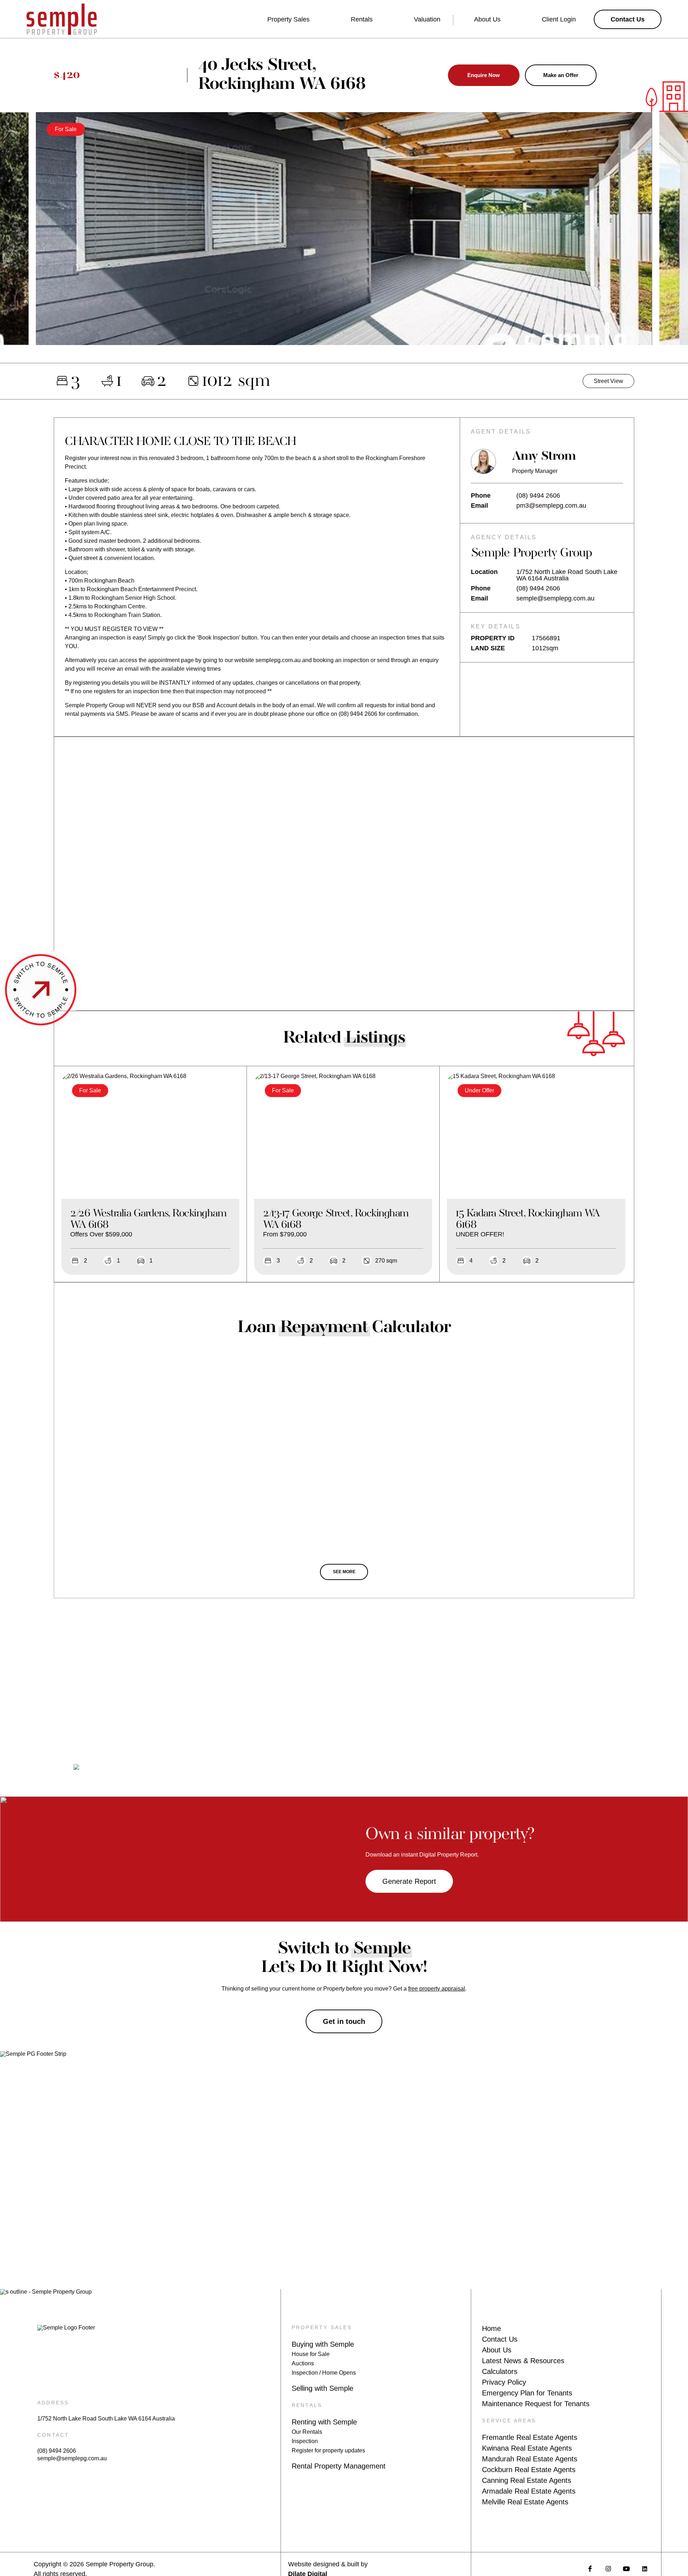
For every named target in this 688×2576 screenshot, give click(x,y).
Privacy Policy (504, 2382)
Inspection (305, 2441)
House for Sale (311, 2354)
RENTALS (307, 2405)
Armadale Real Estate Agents (529, 2491)
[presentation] (16, 236)
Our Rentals (307, 2432)
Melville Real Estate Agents (525, 2502)
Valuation (427, 19)
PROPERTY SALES (322, 2327)
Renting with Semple (324, 2422)
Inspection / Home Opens (324, 2373)
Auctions (303, 2363)
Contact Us (500, 2339)
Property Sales (288, 19)
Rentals (362, 19)
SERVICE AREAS (509, 2421)
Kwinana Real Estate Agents (527, 2448)
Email (479, 506)
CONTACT (53, 2435)
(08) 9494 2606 (538, 495)
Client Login (559, 19)
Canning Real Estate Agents (527, 2480)
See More (344, 1572)
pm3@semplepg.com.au (551, 506)
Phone (481, 495)
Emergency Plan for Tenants (527, 2393)
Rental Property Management (339, 2466)
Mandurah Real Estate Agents (530, 2459)
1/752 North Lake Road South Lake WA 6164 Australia (106, 2419)
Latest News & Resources (523, 2361)
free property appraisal (437, 1989)
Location (484, 572)
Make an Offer (561, 75)
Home (491, 2328)
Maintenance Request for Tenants (536, 2404)
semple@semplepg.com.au (555, 598)
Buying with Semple (323, 2344)
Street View (608, 381)
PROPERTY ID (493, 638)
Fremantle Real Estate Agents (530, 2437)
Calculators (500, 2371)
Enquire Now (484, 75)
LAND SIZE (488, 648)
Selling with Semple (322, 2388)
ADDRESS (53, 2403)
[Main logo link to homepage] (62, 19)
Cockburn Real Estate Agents (529, 2470)
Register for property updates (328, 2450)
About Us (487, 19)
